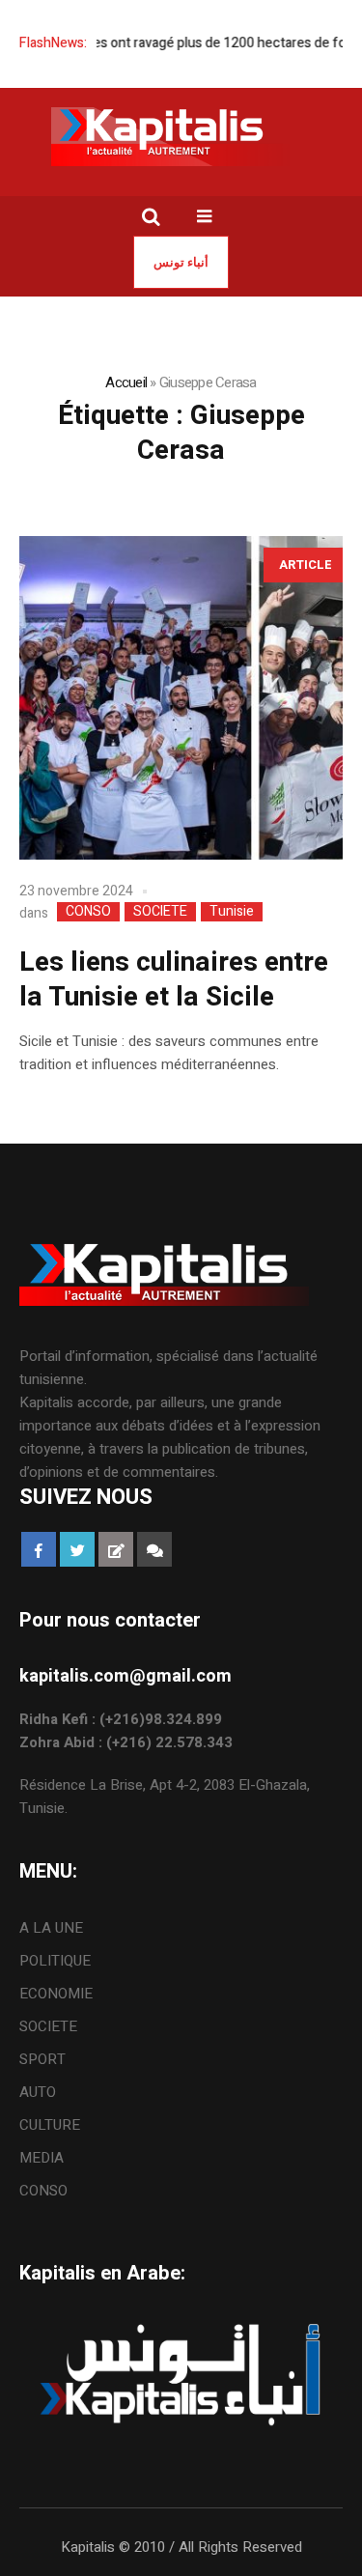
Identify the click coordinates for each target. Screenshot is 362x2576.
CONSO (88, 912)
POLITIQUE (55, 1961)
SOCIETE (160, 912)
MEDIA (42, 2158)
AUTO (38, 2092)
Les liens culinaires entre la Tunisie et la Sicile (174, 980)
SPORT (42, 2059)
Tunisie (232, 912)
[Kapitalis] (181, 136)
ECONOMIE (56, 1994)
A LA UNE (51, 1928)
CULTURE (50, 2125)
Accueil (126, 382)
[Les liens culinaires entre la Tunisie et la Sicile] (181, 698)
